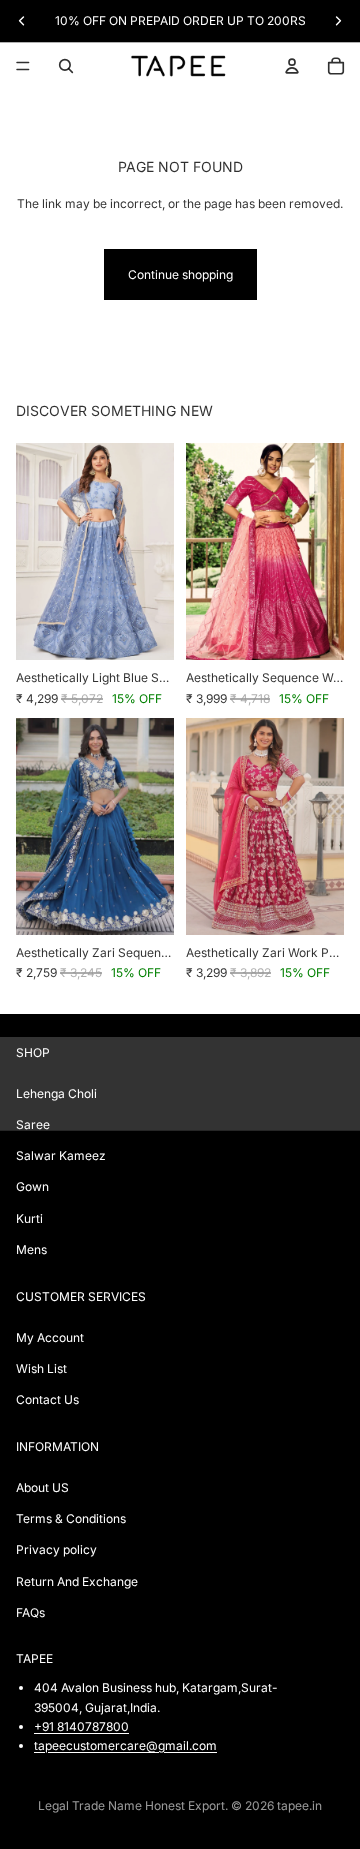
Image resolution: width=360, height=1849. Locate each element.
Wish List (41, 1368)
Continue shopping (180, 274)
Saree (33, 1124)
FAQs (30, 1612)
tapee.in (299, 1805)
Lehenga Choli (56, 1093)
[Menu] (23, 66)
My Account (50, 1337)
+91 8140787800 (81, 1726)
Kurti (29, 1218)
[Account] (292, 66)
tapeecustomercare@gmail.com (125, 1745)
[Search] (66, 66)
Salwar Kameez (61, 1156)
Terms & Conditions (71, 1519)
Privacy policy (56, 1550)
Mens (31, 1249)
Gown (32, 1187)
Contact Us (47, 1399)
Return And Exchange (77, 1581)
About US (42, 1487)
